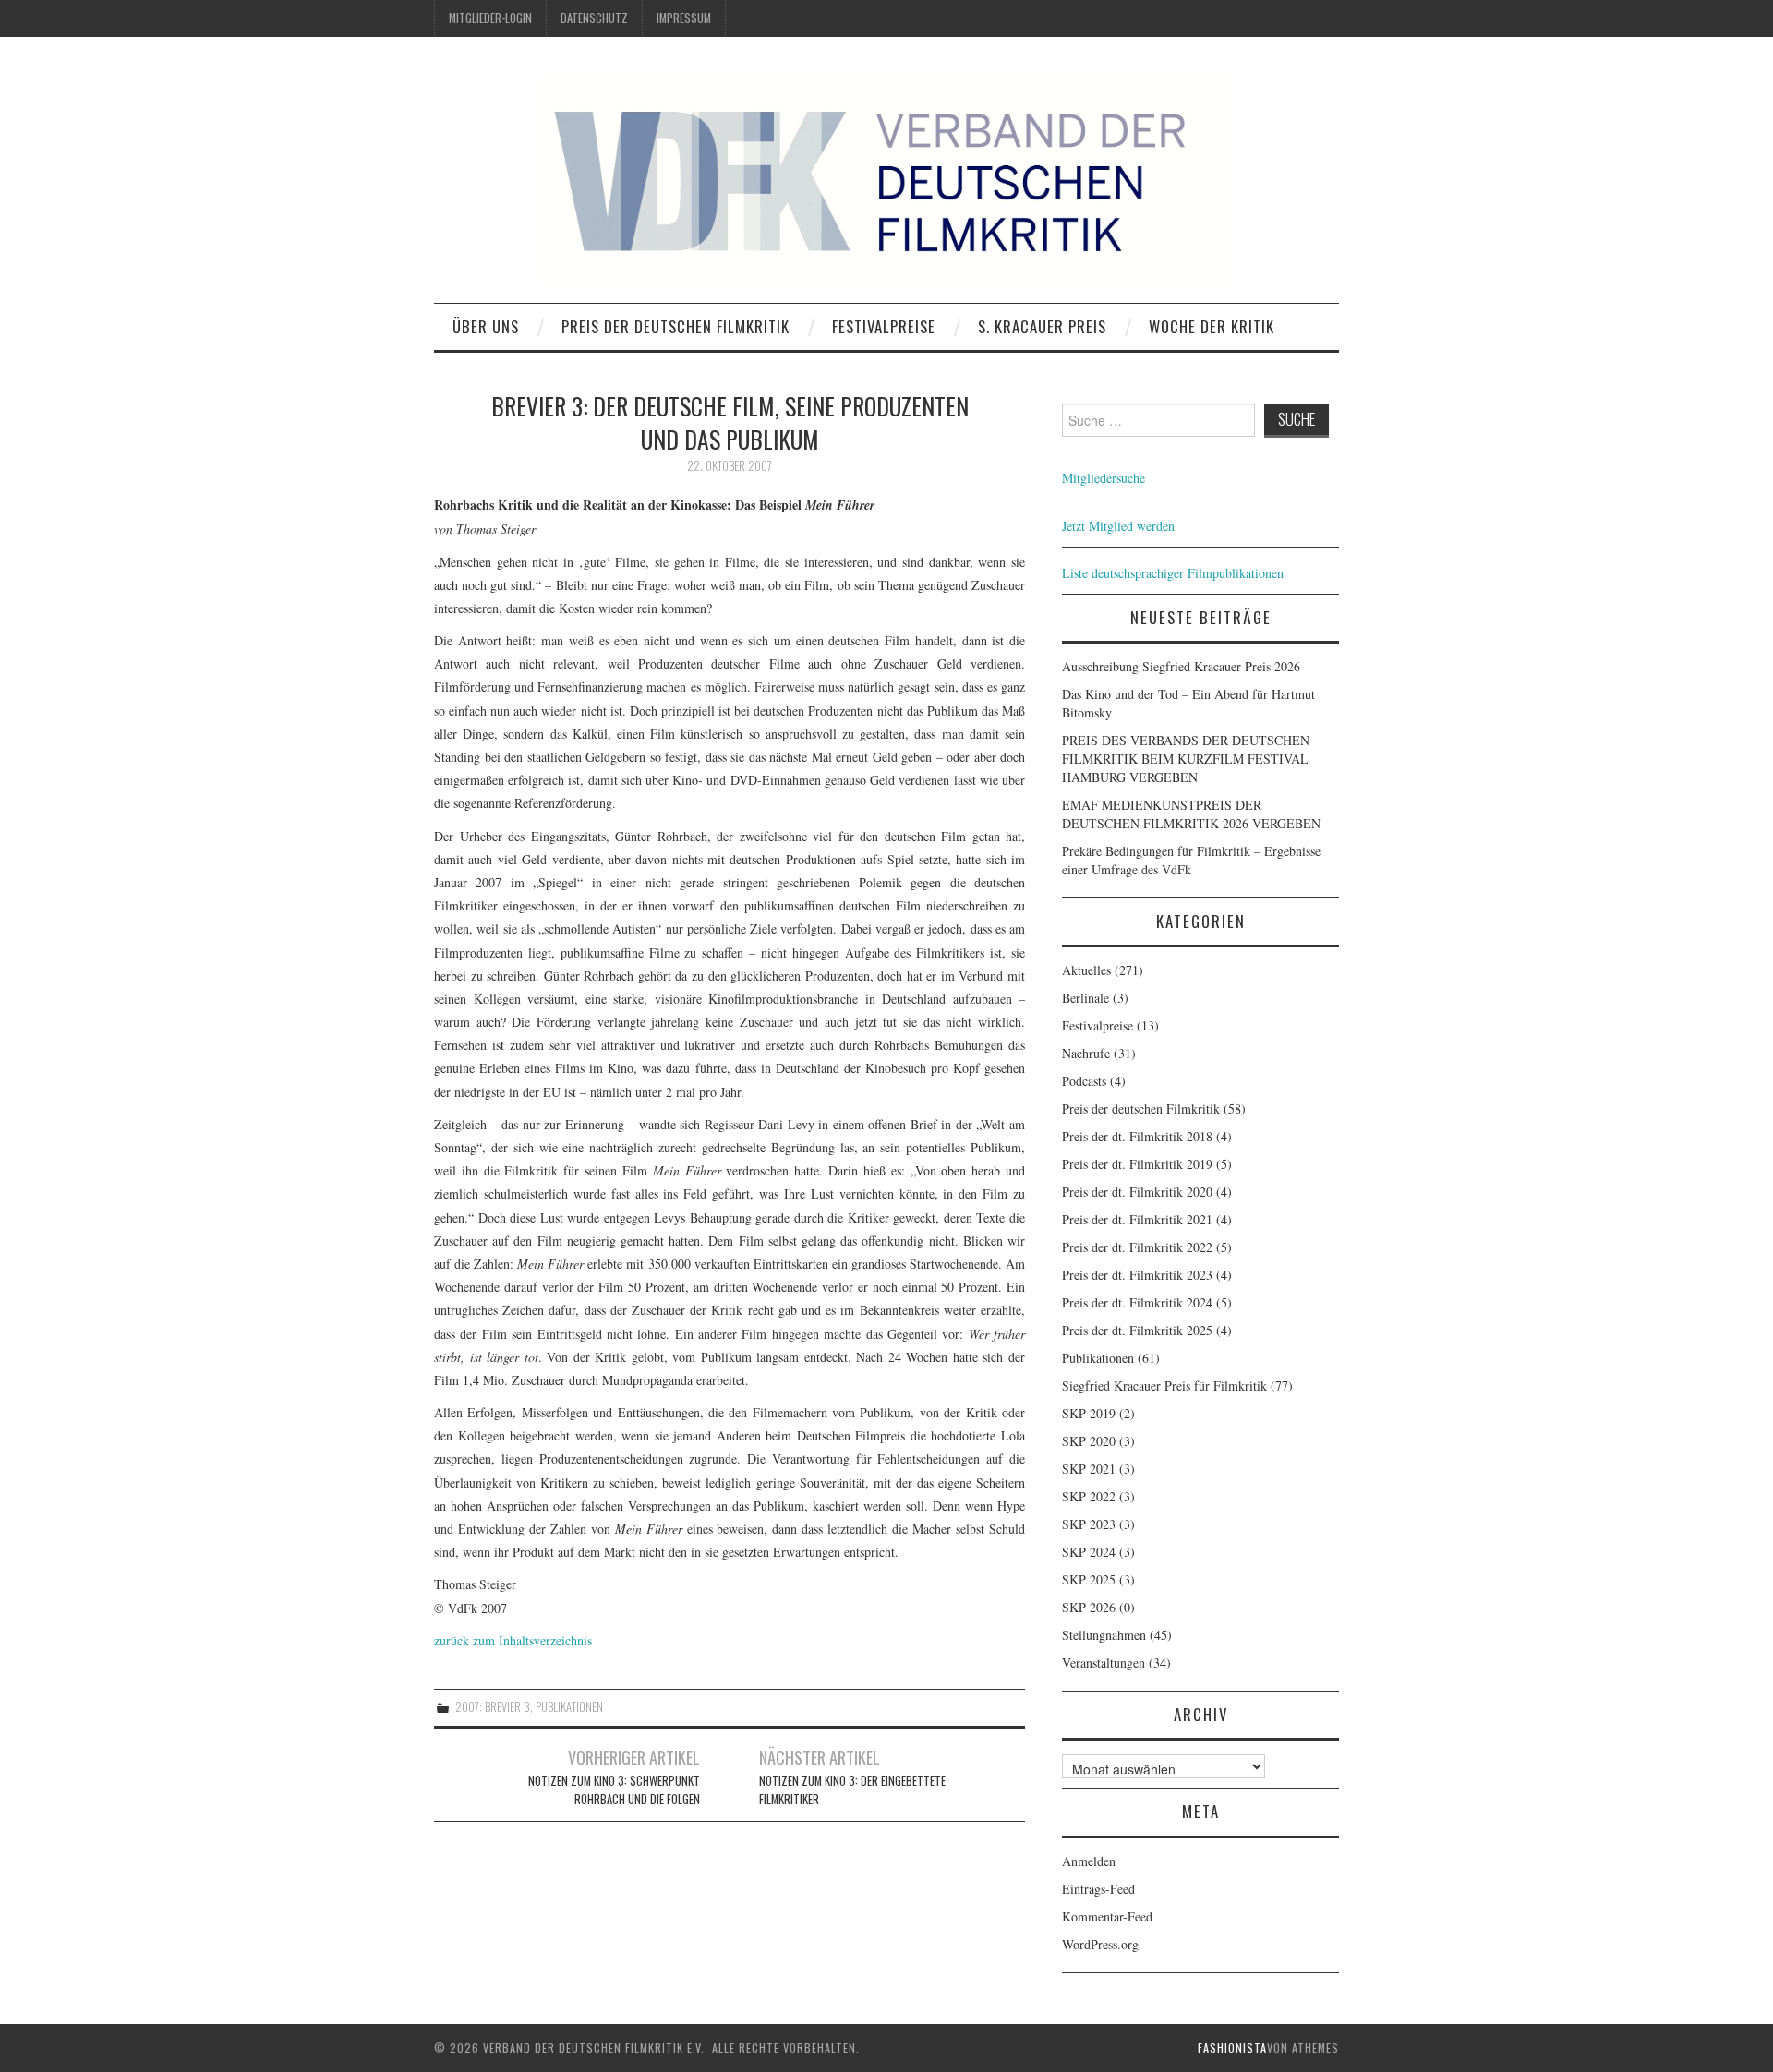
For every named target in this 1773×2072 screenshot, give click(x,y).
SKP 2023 (1089, 1524)
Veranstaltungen (1104, 1662)
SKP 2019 (1089, 1413)
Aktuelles (1086, 970)
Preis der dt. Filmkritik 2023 (1137, 1275)
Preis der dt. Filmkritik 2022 (1137, 1247)
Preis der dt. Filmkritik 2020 (1137, 1192)
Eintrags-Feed (1098, 1889)
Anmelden (1089, 1861)
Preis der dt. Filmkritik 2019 (1137, 1164)
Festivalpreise (884, 326)
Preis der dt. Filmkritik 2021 (1137, 1219)
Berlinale (1086, 998)
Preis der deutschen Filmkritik (675, 326)
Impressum (684, 18)
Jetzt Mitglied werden (1118, 526)
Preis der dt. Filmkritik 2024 (1137, 1302)
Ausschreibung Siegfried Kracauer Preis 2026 (1181, 666)
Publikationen (569, 1707)
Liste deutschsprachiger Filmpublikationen (1173, 573)
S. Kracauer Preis (1042, 326)
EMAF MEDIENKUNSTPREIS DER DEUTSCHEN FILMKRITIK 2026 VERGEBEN (1191, 814)
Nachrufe (1086, 1053)
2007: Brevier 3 (493, 1707)
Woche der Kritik (1212, 326)
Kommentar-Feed (1107, 1916)
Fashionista (1232, 2048)
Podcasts (1084, 1081)
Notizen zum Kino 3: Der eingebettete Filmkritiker (852, 1790)
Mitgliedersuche (1104, 478)
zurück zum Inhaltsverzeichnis (513, 1640)
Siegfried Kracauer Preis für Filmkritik (1164, 1385)
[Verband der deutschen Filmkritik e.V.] (886, 179)
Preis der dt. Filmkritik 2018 (1137, 1136)
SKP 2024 (1089, 1552)
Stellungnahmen (1104, 1635)
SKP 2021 (1089, 1469)
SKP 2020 (1089, 1441)
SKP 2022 (1089, 1496)
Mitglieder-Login (490, 18)
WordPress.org (1100, 1944)
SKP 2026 (1089, 1607)
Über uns (486, 326)
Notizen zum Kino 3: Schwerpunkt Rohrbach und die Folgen (614, 1790)
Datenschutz (594, 18)
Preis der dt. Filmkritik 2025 (1137, 1330)
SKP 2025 (1089, 1579)
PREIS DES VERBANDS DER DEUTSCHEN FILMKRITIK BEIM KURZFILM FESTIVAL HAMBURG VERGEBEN (1186, 759)
